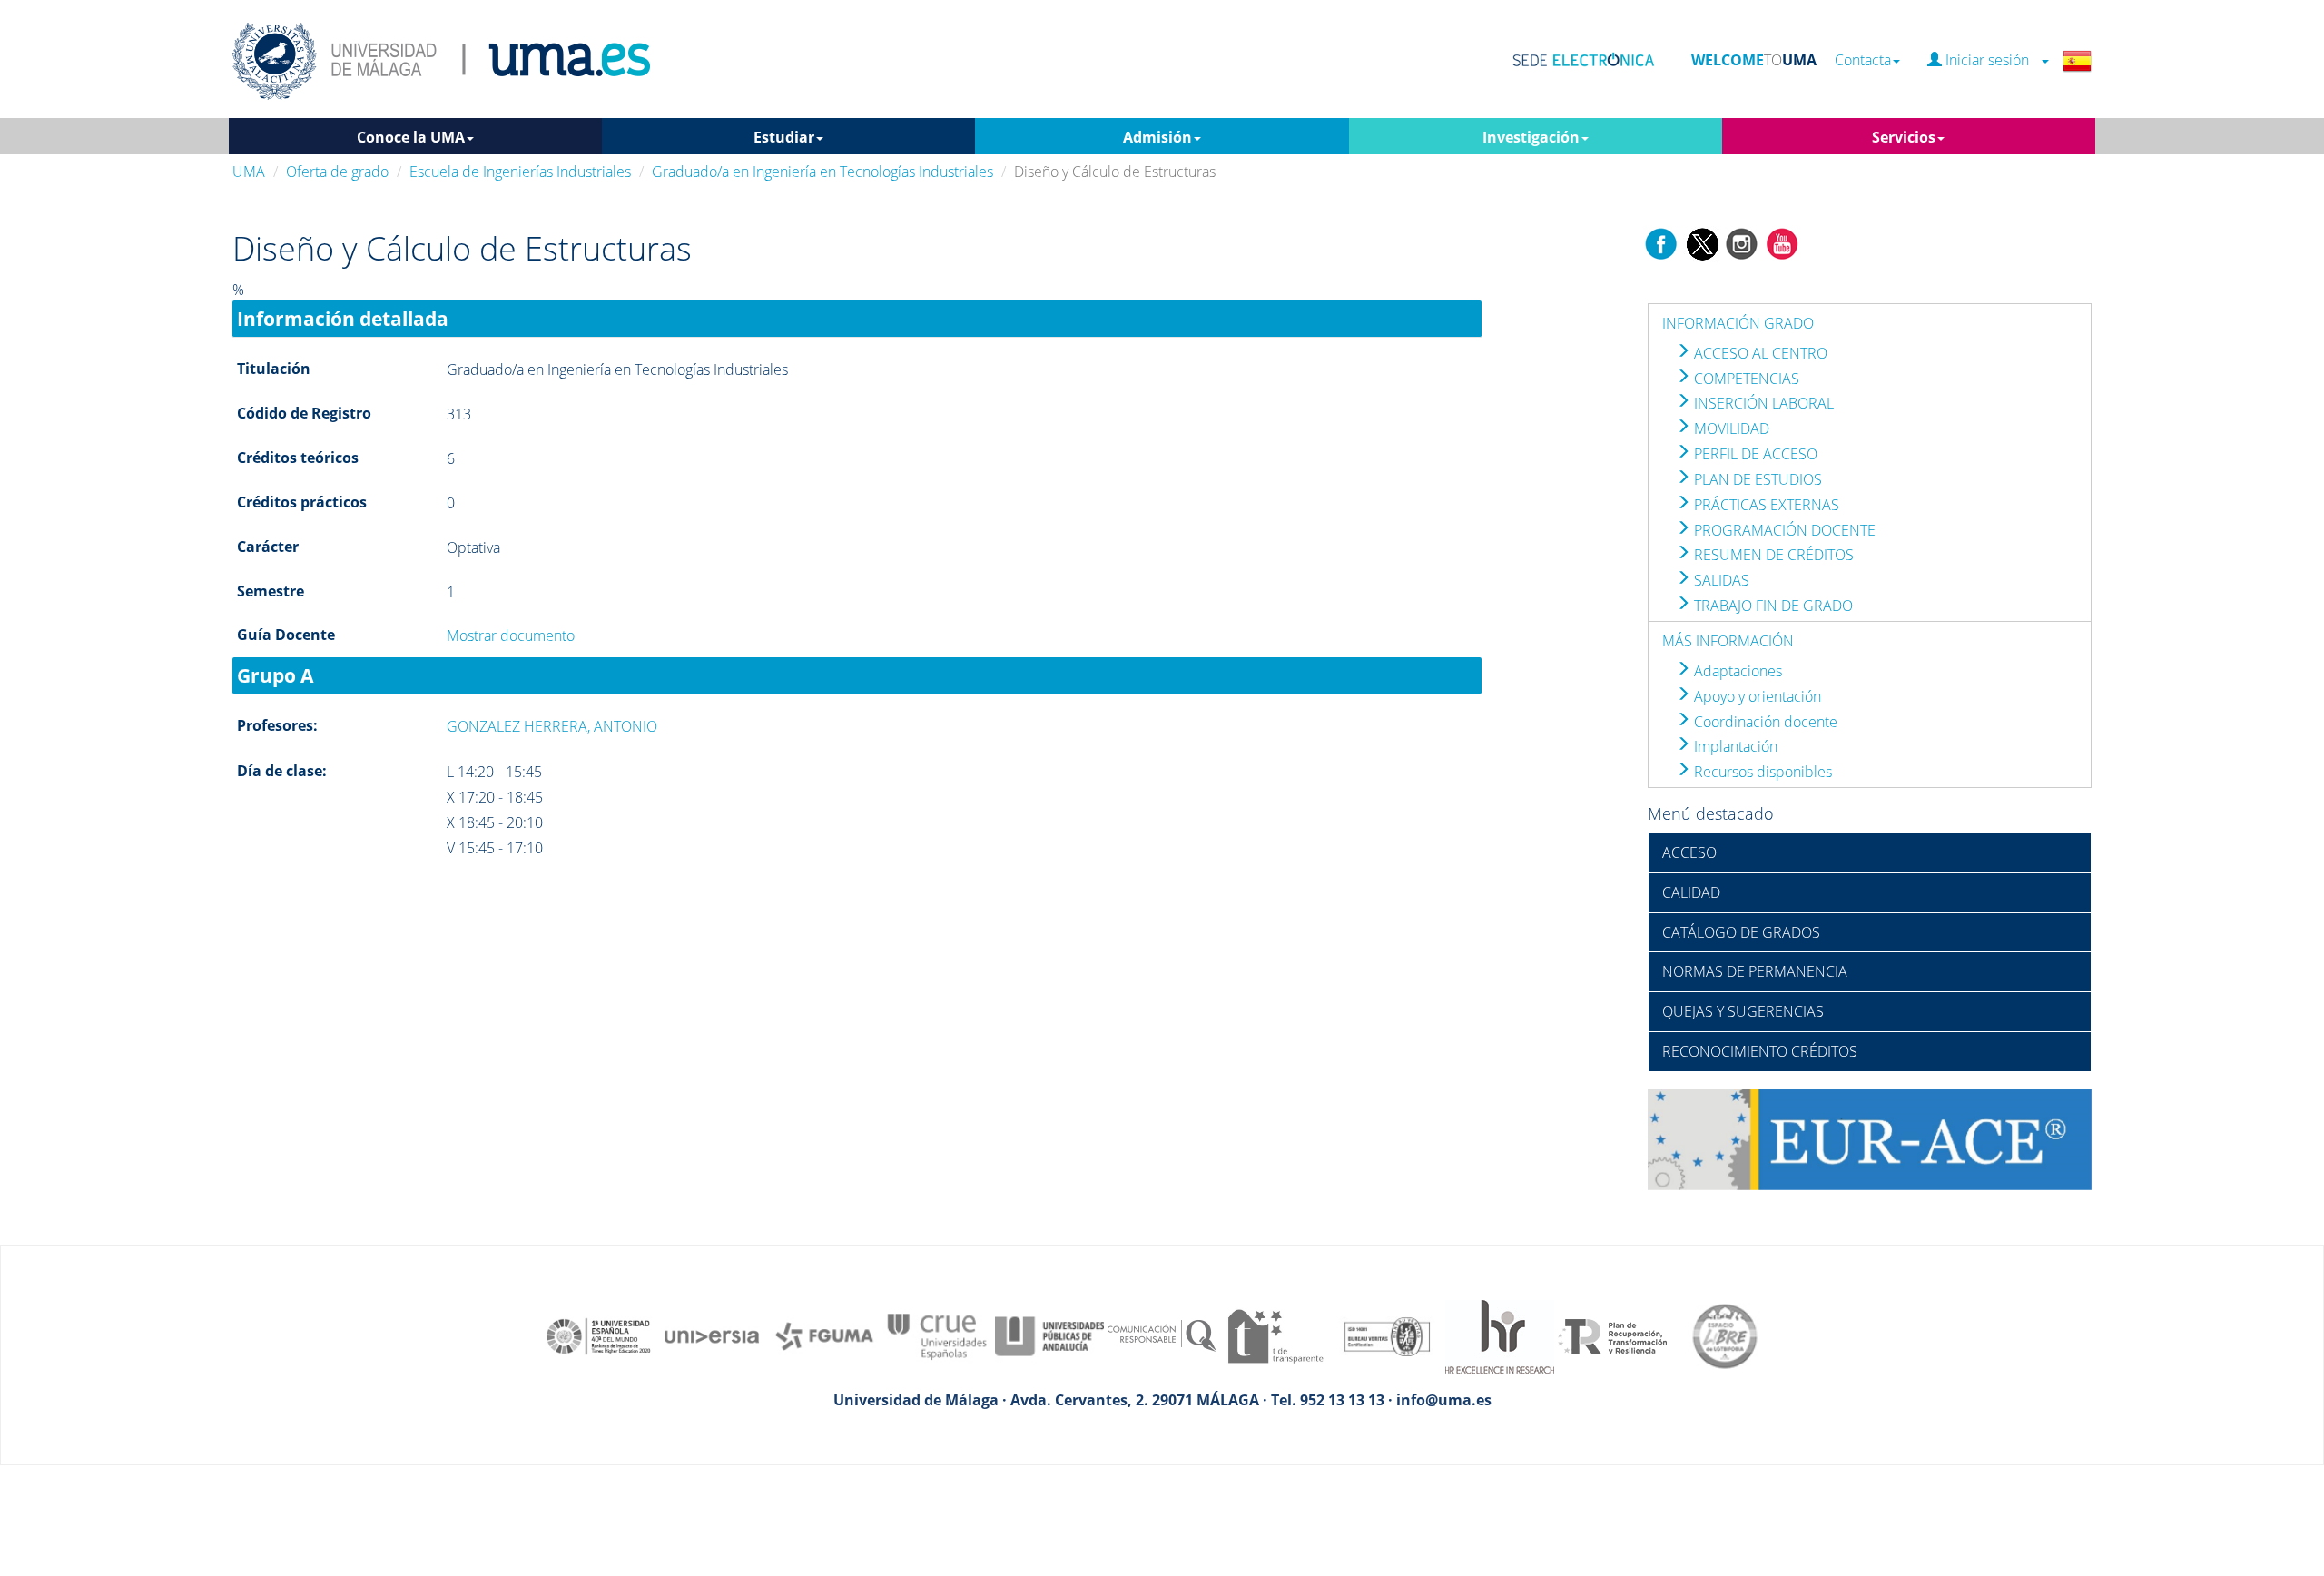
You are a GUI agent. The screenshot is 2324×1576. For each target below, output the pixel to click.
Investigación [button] (1531, 137)
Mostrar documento (511, 635)
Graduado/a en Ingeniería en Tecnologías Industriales (822, 172)
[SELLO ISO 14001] (1387, 1335)
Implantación (1734, 746)
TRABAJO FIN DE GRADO (1772, 606)
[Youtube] (1782, 242)
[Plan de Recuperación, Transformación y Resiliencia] (1612, 1335)
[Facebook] (1661, 242)
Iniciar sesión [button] (1991, 60)
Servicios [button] (1904, 137)
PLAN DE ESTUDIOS (1756, 479)
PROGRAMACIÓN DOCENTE (1783, 530)
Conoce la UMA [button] (411, 137)
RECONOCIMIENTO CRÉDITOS (1760, 1051)
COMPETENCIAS (1745, 379)
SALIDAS (1720, 580)
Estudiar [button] (784, 137)
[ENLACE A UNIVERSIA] (712, 1335)
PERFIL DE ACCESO (1754, 454)
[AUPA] (1049, 1335)
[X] (1702, 242)
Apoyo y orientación (1756, 696)
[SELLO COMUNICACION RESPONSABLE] (1162, 1335)
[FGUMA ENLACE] (824, 1335)
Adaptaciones (1736, 671)
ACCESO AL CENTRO (1759, 353)
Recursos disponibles (1761, 772)
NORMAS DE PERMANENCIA (1755, 971)
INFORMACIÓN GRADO (1738, 323)
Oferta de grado (337, 172)
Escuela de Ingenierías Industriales (520, 172)
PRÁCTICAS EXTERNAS (1765, 505)
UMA (249, 172)
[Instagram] (1742, 242)
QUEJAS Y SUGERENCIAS (1743, 1011)
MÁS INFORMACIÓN (1728, 641)
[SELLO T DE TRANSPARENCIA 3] (1275, 1335)
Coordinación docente (1764, 722)
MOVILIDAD (1730, 428)
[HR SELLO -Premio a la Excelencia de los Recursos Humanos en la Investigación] (1500, 1335)
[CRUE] (937, 1335)
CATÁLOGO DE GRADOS (1741, 932)
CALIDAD (1691, 892)
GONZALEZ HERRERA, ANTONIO (552, 726)
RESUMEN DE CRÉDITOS (1772, 555)
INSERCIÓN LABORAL (1762, 403)
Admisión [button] (1157, 137)
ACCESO (1689, 852)
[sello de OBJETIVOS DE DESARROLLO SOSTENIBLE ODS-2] (599, 1335)
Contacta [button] (1863, 60)
